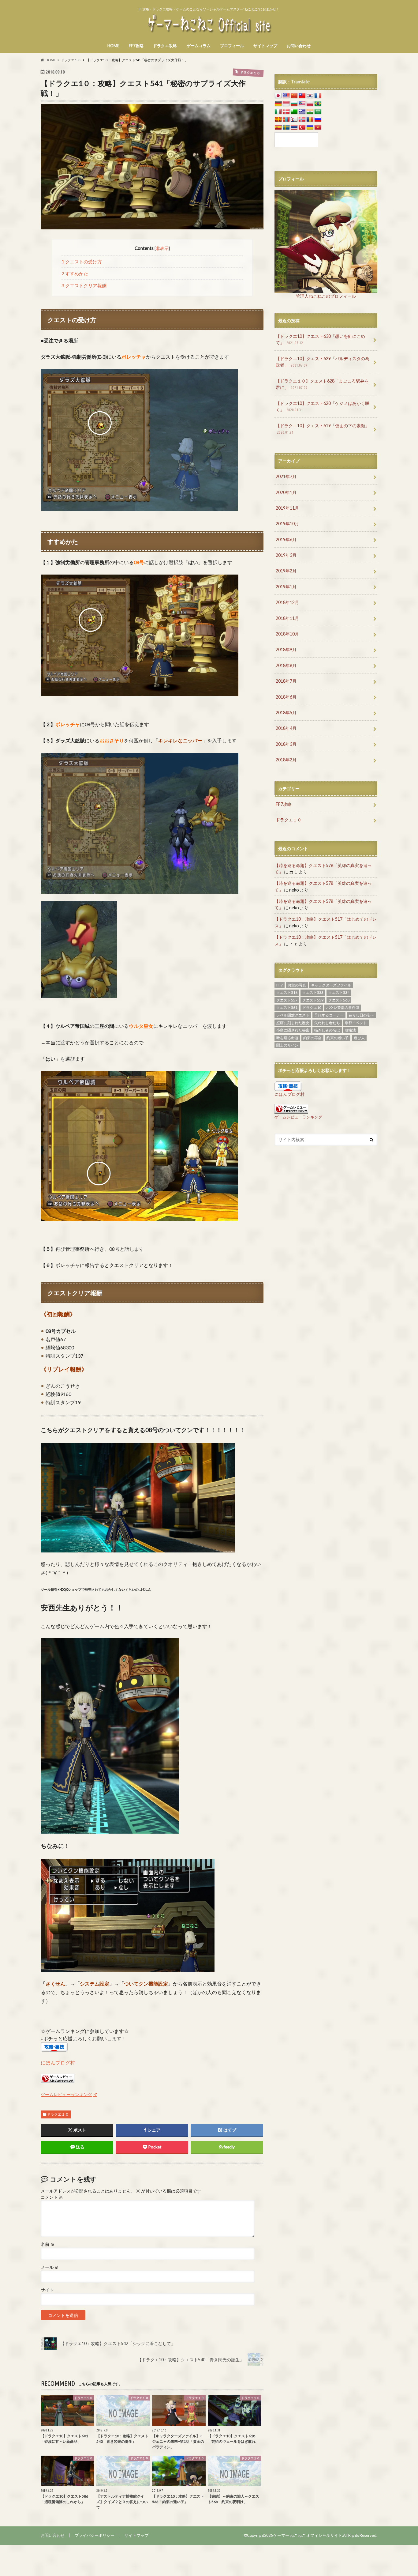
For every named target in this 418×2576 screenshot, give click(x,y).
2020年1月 (286, 492)
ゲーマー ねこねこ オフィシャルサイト (308, 2535)
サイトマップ (265, 46)
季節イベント (356, 1023)
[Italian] (278, 112)
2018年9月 (286, 649)
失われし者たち (327, 1023)
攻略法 (350, 1030)
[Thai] (294, 127)
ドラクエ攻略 (165, 46)
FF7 (280, 985)
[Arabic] (318, 112)
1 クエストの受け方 (82, 262)
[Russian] (318, 119)
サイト (47, 2290)
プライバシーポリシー (95, 2535)
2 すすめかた (75, 273)
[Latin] (278, 119)
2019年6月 (286, 539)
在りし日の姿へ (361, 1015)
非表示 (162, 248)
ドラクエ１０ (58, 2114)
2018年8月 (286, 665)
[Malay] (302, 104)
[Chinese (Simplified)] (294, 96)
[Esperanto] (294, 112)
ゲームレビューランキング (66, 2094)
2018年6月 (286, 697)
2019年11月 (287, 508)
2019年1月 (286, 587)
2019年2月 (286, 571)
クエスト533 (313, 992)
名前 (48, 2244)
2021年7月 (286, 476)
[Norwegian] (302, 119)
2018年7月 (286, 681)
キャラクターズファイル (331, 985)
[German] (278, 104)
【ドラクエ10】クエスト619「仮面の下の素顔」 (323, 429)
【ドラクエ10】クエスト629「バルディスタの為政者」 (323, 362)
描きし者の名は (327, 1030)
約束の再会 (312, 1038)
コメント (52, 2197)
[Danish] (286, 112)
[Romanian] (310, 119)
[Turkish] (302, 127)
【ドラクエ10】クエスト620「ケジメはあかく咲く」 (323, 407)
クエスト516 (287, 992)
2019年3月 (286, 555)
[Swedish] (286, 127)
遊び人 (359, 1038)
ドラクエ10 (312, 1007)
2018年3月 (286, 744)
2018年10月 (287, 634)
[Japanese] (278, 96)
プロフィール (232, 46)
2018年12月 (287, 602)
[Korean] (310, 96)
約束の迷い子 (338, 1038)
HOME (113, 46)
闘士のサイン (287, 1045)
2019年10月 (287, 524)
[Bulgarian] (294, 104)
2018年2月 (286, 760)
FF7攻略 (136, 46)
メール (50, 2267)
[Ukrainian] (310, 127)
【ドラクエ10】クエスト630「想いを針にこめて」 (320, 339)
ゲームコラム (199, 46)
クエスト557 (287, 1000)
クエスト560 (339, 1000)
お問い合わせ (299, 46)
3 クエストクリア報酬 (84, 285)
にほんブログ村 (58, 2063)
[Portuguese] (318, 104)
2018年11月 (287, 618)
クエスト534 (339, 992)
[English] (286, 96)
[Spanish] (278, 127)
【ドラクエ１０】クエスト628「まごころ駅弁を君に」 (322, 384)
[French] (318, 96)
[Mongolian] (286, 119)
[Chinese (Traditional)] (302, 96)
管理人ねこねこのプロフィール (326, 296)
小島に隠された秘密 (293, 1030)
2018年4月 (286, 728)
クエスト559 (313, 1000)
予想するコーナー (329, 1015)
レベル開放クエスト (293, 1015)
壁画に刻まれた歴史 (293, 1023)
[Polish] (310, 104)
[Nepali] (294, 119)
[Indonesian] (286, 104)
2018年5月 (286, 713)
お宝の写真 (297, 985)
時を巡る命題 (287, 1038)
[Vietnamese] (318, 127)
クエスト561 (287, 1007)
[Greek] (302, 112)
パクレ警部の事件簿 (343, 1007)
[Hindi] (310, 112)
